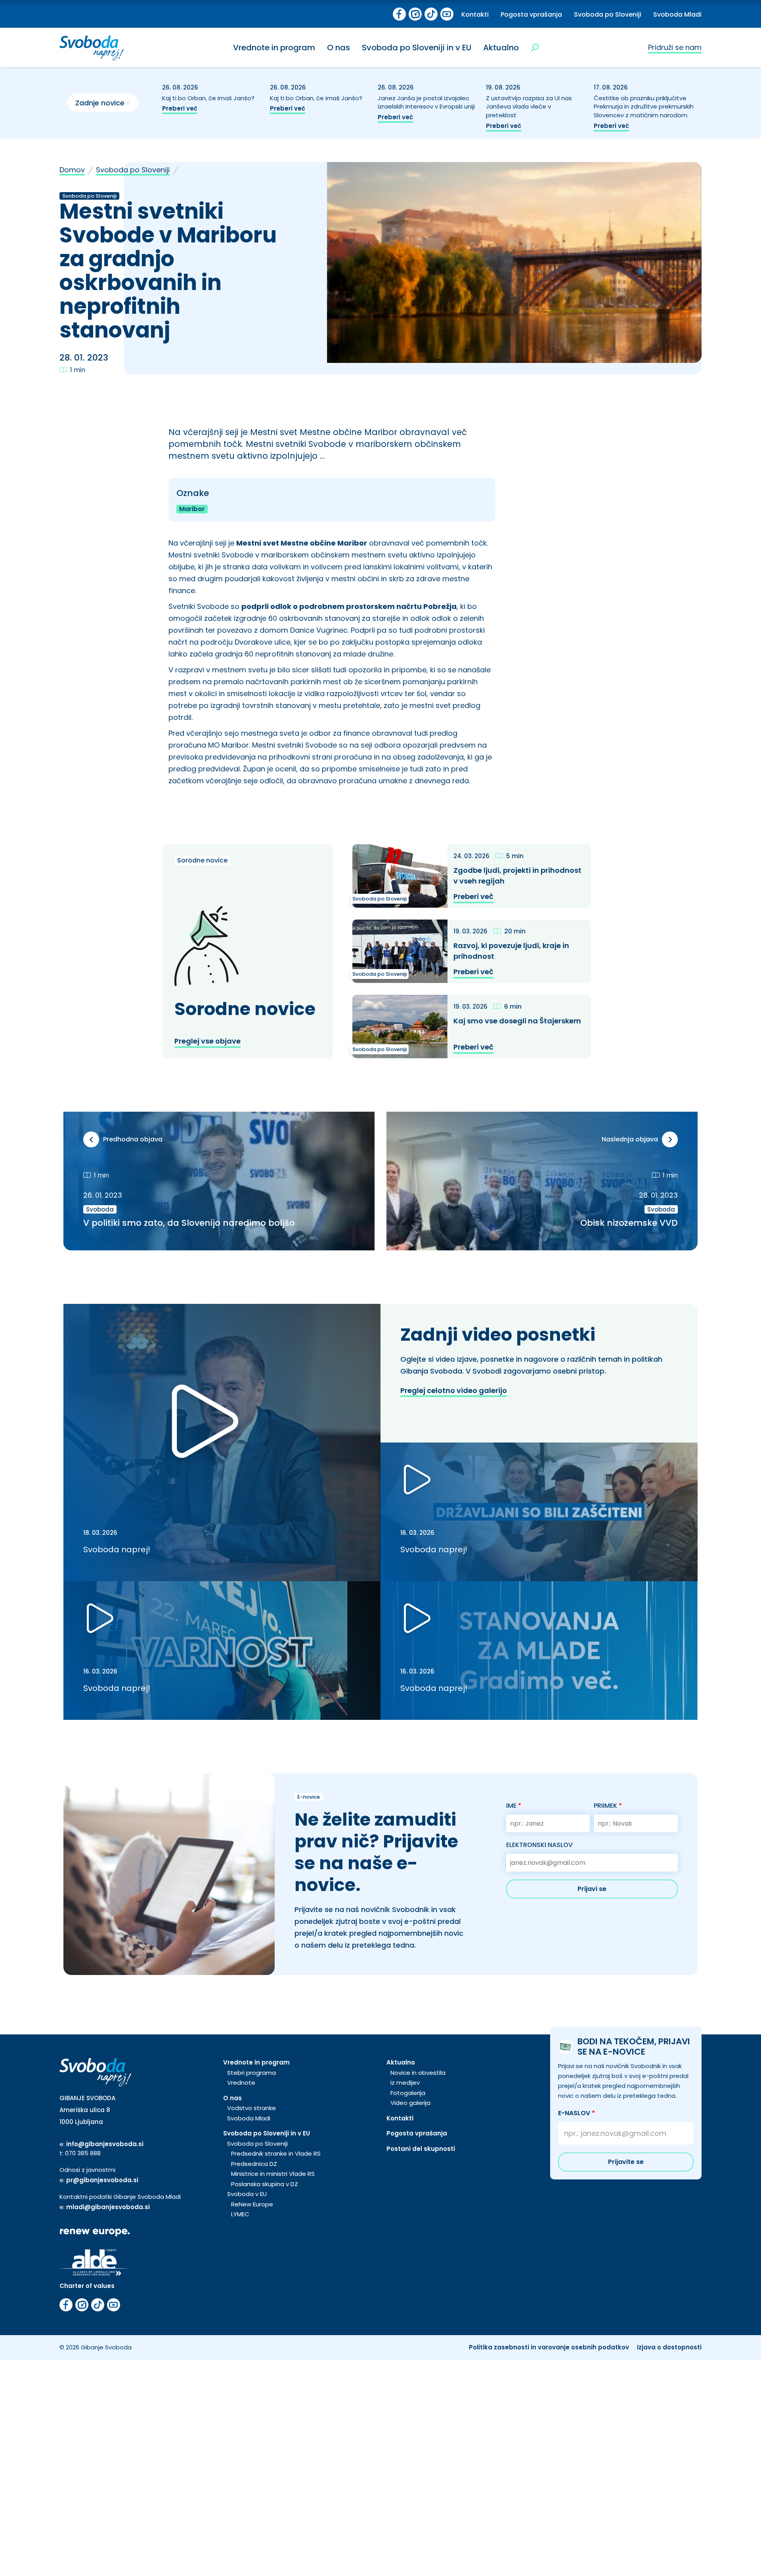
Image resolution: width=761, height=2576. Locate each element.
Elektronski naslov (539, 1845)
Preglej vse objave (207, 1041)
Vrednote (241, 2083)
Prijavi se (592, 1889)
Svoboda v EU (247, 2194)
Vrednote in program (274, 48)
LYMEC (240, 2214)
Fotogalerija (408, 2093)
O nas (338, 48)
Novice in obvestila (418, 2073)
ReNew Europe (252, 2204)
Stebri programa (251, 2073)
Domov (72, 170)
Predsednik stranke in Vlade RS (276, 2153)
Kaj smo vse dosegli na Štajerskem (517, 1021)
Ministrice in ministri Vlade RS (273, 2174)
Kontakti (475, 14)
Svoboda (100, 1209)
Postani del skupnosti (421, 2149)
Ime (514, 1806)
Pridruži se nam (675, 47)
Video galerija (410, 2103)
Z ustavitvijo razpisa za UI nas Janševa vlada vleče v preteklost (529, 107)
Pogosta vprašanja (531, 14)
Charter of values (87, 2286)
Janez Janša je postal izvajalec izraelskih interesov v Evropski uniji (427, 102)
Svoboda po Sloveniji (608, 14)
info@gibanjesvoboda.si (105, 2144)
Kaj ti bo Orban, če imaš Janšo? (209, 98)
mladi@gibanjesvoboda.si (108, 2207)
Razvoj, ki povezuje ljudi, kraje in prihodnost (511, 951)
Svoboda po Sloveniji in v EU (417, 48)
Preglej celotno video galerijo (454, 1390)
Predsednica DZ (254, 2164)
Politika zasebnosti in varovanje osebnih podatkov (549, 2347)
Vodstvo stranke (251, 2108)
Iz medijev (405, 2083)
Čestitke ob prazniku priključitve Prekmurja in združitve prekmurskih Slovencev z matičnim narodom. (644, 107)
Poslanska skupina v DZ (265, 2184)
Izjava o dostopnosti (669, 2347)
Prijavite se (626, 2162)
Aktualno (501, 48)
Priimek (608, 1806)
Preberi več (180, 108)
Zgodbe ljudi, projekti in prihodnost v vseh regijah (517, 876)
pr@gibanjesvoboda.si (102, 2180)
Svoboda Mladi (677, 14)
